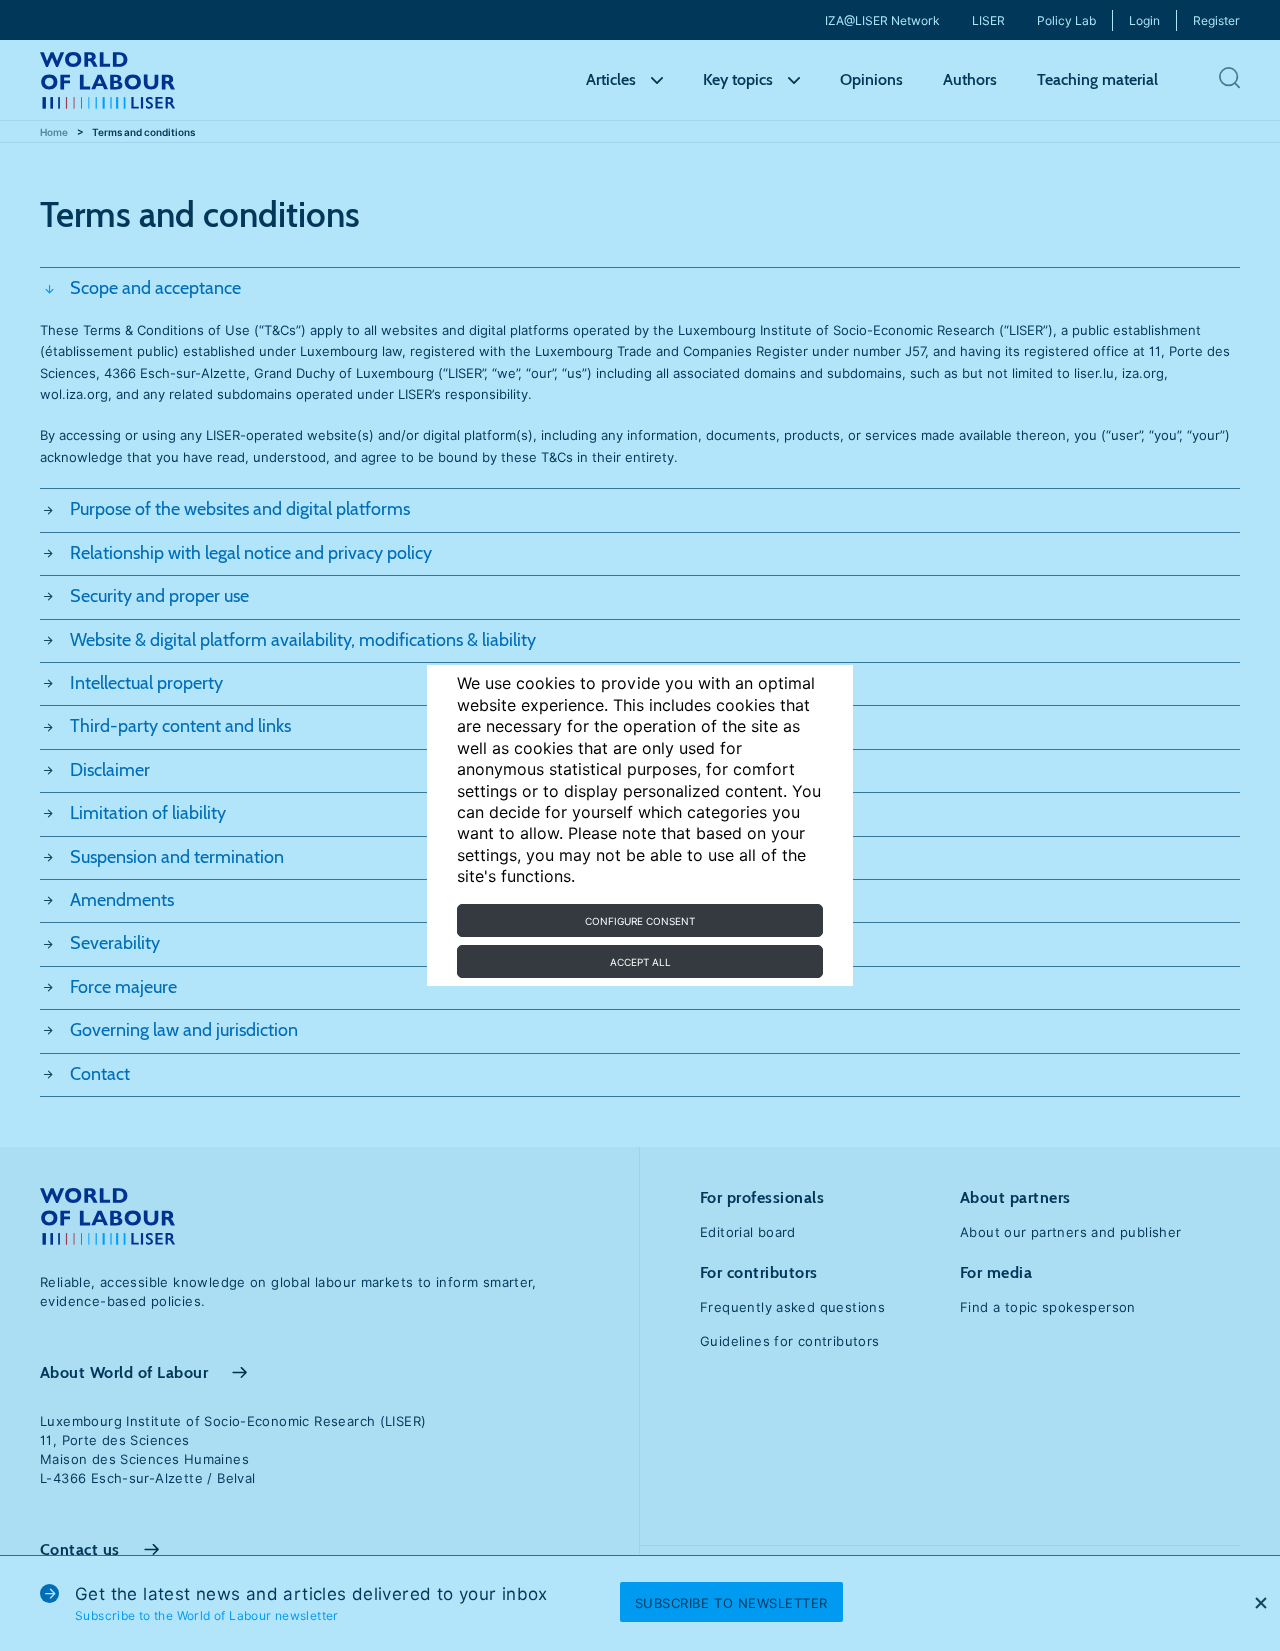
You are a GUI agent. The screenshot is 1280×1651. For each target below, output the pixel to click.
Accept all (640, 962)
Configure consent (640, 921)
